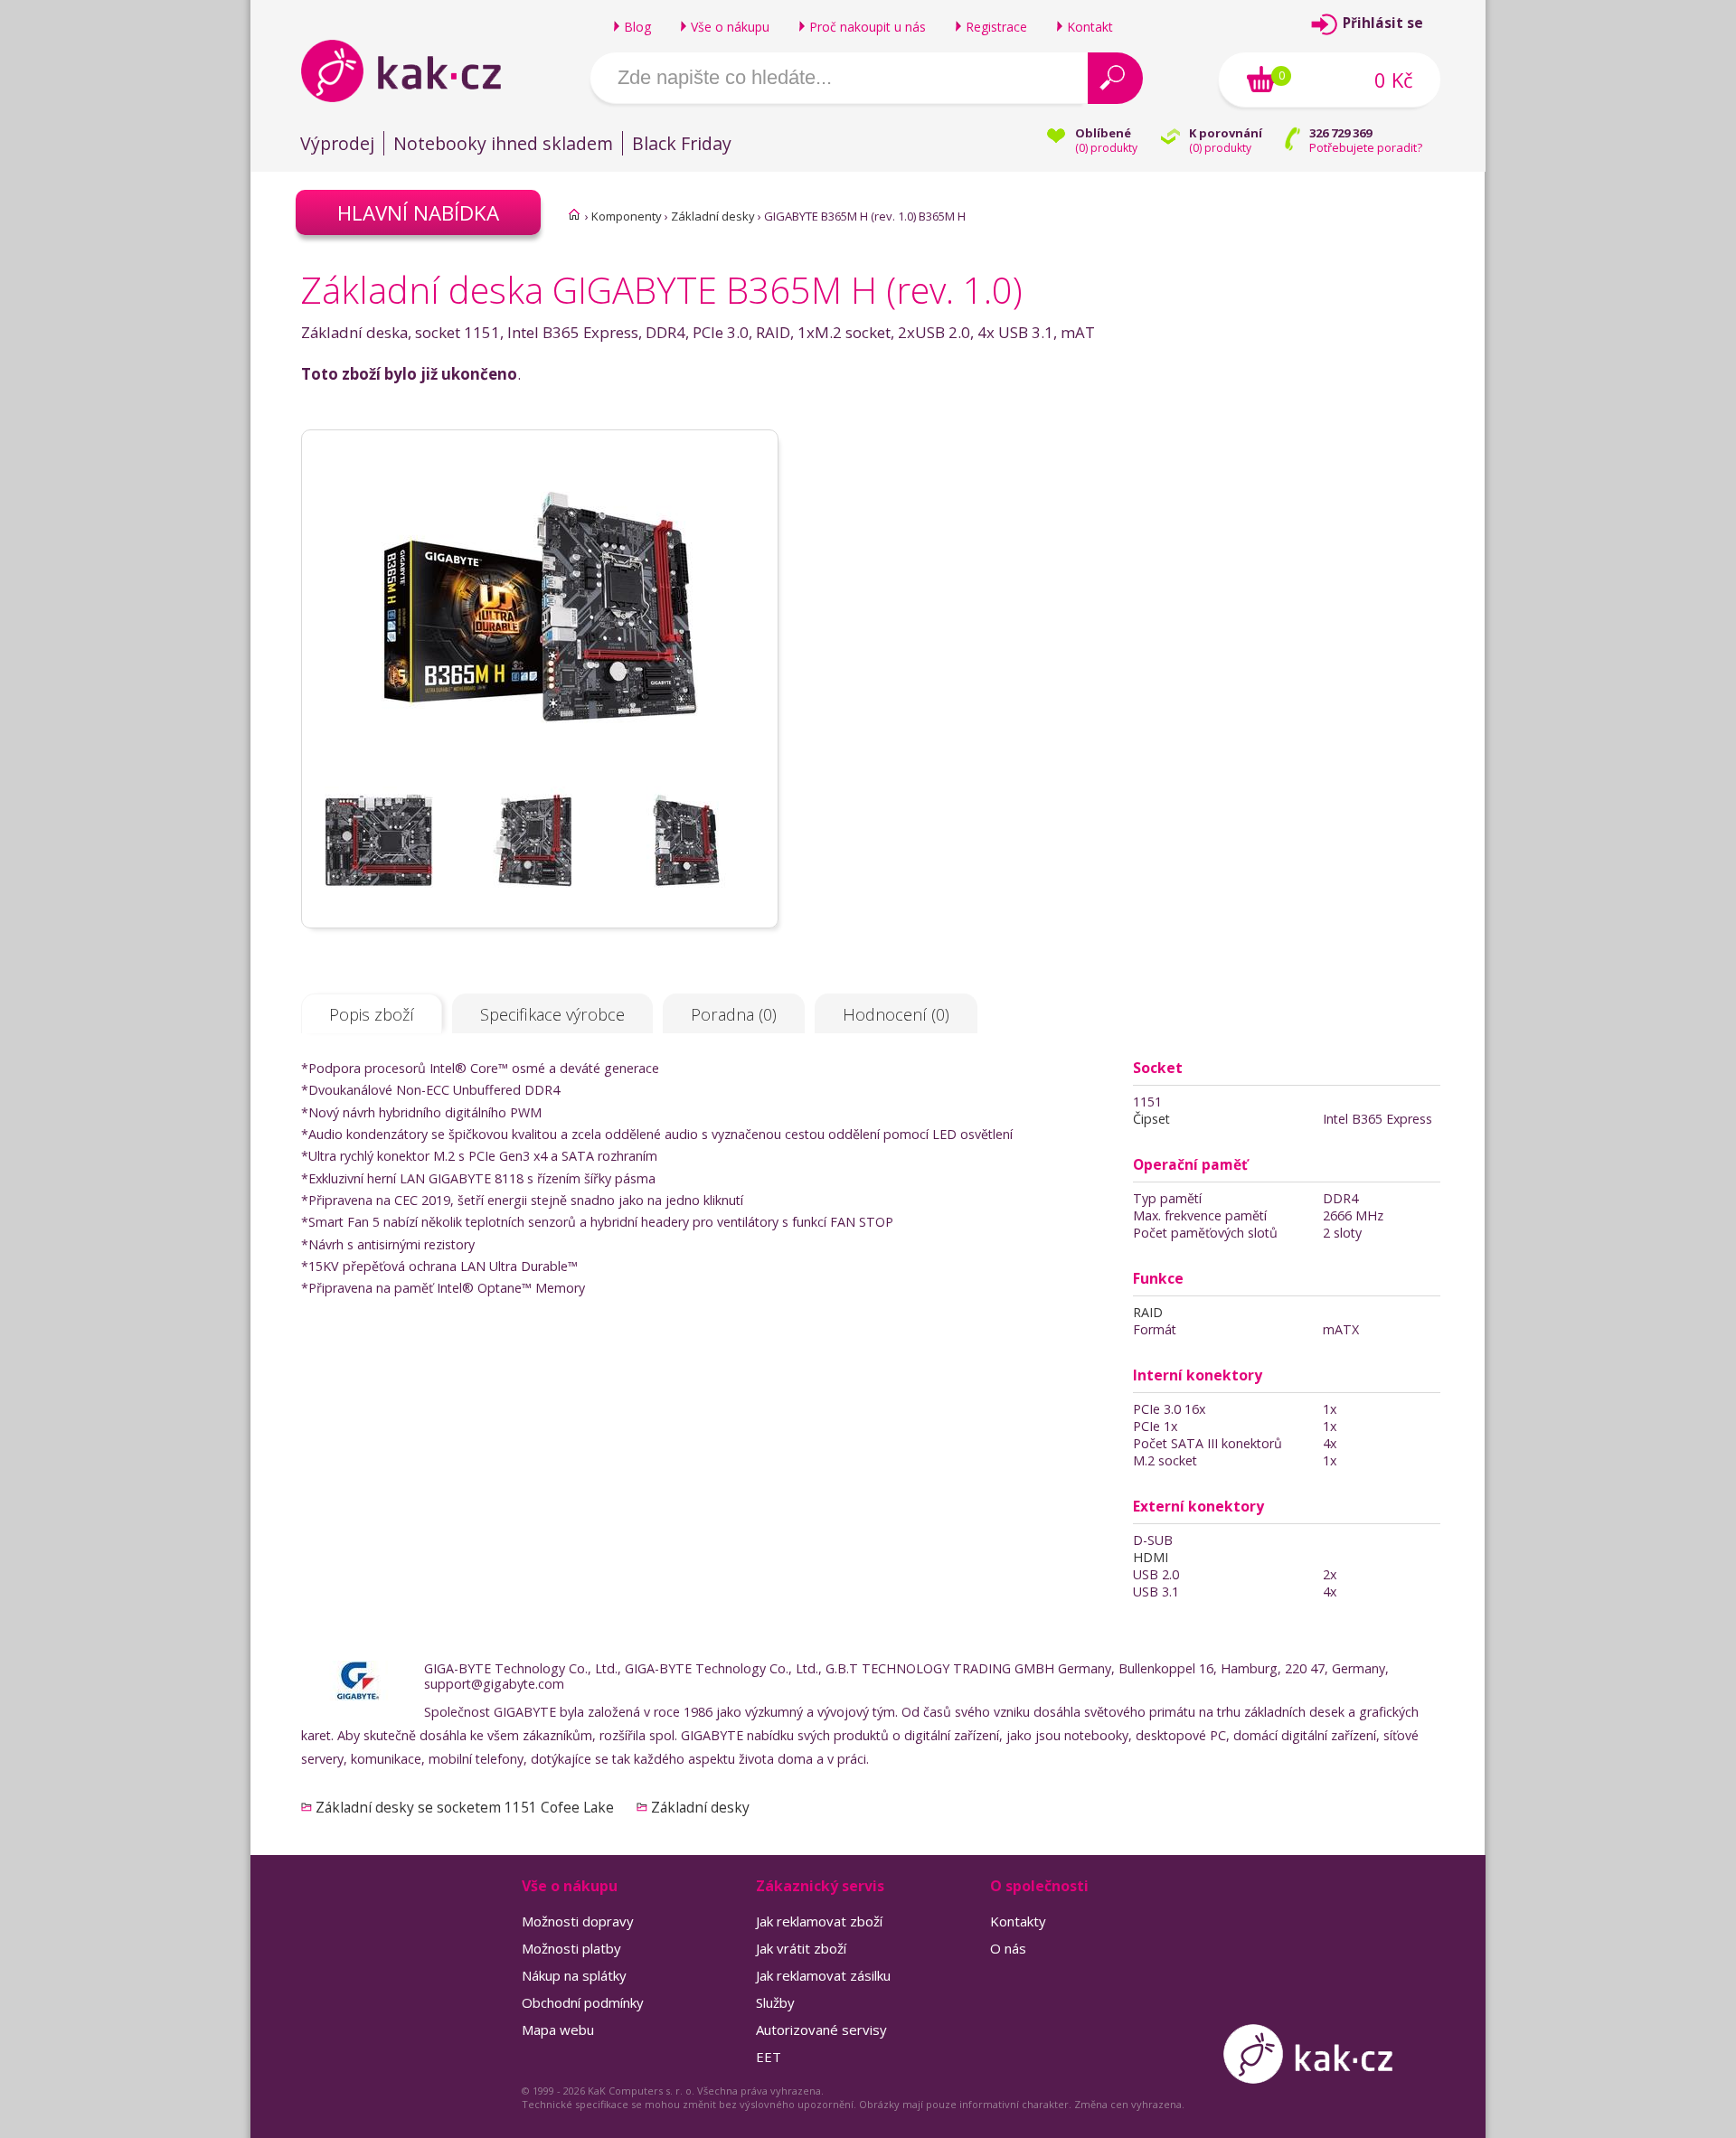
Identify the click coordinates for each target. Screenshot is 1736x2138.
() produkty (1106, 148)
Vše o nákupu (730, 27)
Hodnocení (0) (896, 1014)
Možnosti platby (571, 1948)
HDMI (1151, 1557)
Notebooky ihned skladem (503, 143)
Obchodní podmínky (583, 2002)
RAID (1148, 1312)
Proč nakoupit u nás (868, 27)
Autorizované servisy (821, 2030)
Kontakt (1090, 27)
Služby (775, 2002)
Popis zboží (372, 1014)
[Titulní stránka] (574, 214)
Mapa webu (558, 2030)
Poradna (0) (734, 1014)
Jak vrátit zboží (801, 1948)
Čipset (1151, 1119)
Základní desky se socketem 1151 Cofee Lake (465, 1807)
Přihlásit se (1383, 23)
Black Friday (682, 143)
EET (769, 2057)
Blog (637, 27)
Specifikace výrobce (552, 1014)
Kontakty (1018, 1921)
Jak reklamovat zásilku (823, 1975)
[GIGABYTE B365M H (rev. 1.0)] (540, 778)
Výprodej (337, 143)
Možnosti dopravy (578, 1921)
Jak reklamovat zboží (819, 1921)
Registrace (996, 27)
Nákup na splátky (574, 1975)
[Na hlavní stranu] (416, 71)
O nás (1008, 1948)
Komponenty (627, 216)
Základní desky (713, 216)
